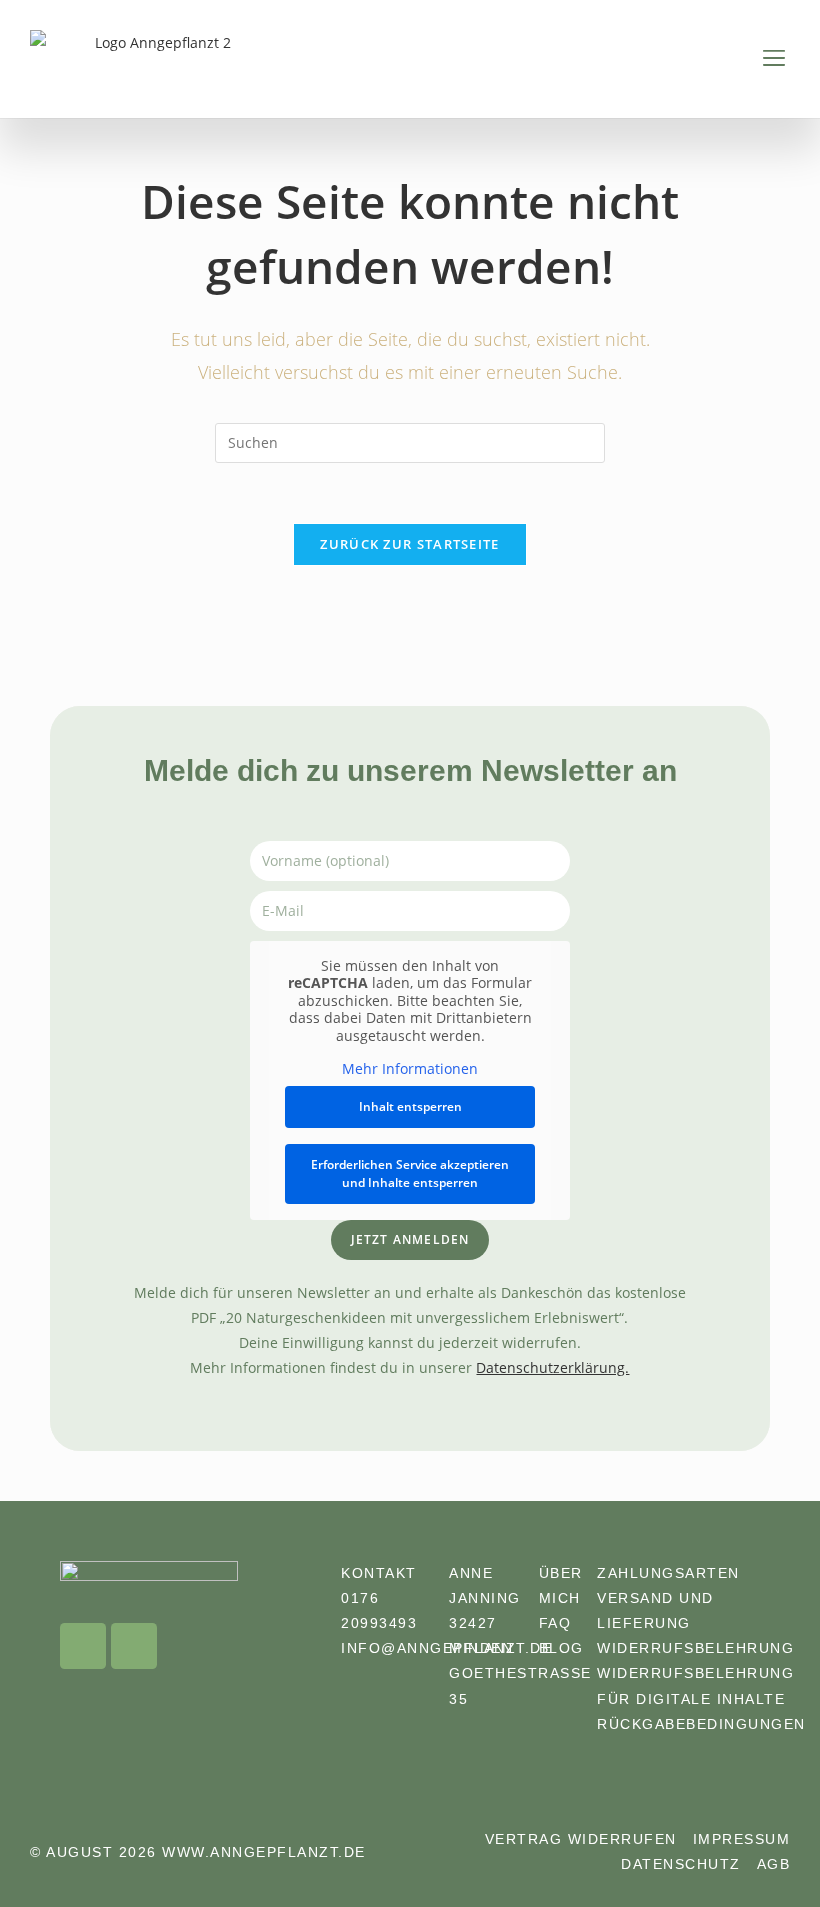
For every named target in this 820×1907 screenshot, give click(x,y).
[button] (773, 59)
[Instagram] (83, 1646)
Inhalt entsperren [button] (410, 1106)
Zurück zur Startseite (409, 544)
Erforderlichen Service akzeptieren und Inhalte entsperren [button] (410, 1173)
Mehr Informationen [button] (410, 1069)
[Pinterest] (134, 1646)
